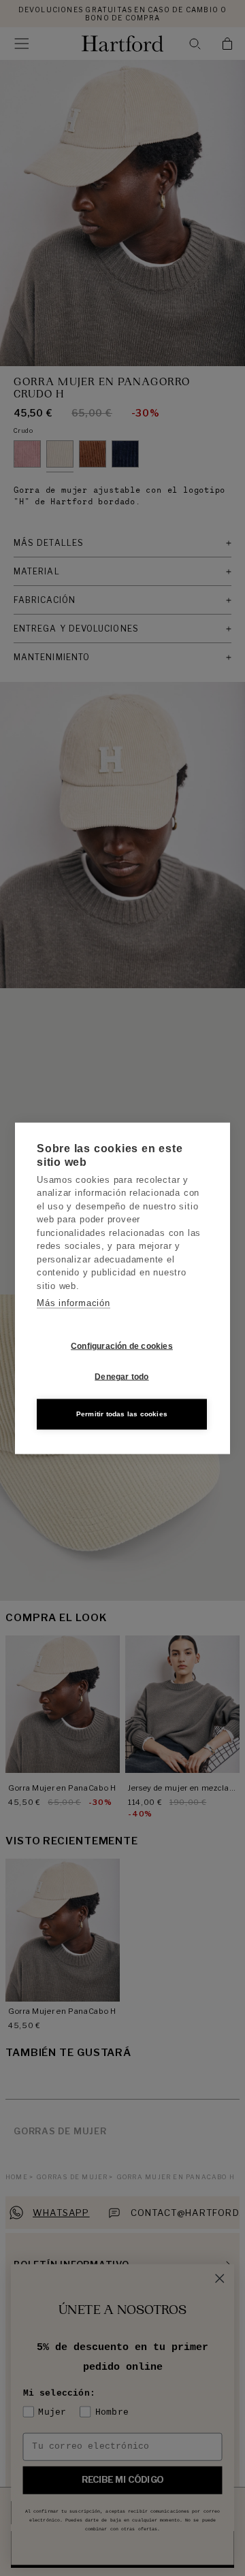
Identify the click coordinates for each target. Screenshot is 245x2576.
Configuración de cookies (122, 1346)
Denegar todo (121, 1377)
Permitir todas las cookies (122, 1414)
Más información (73, 1303)
